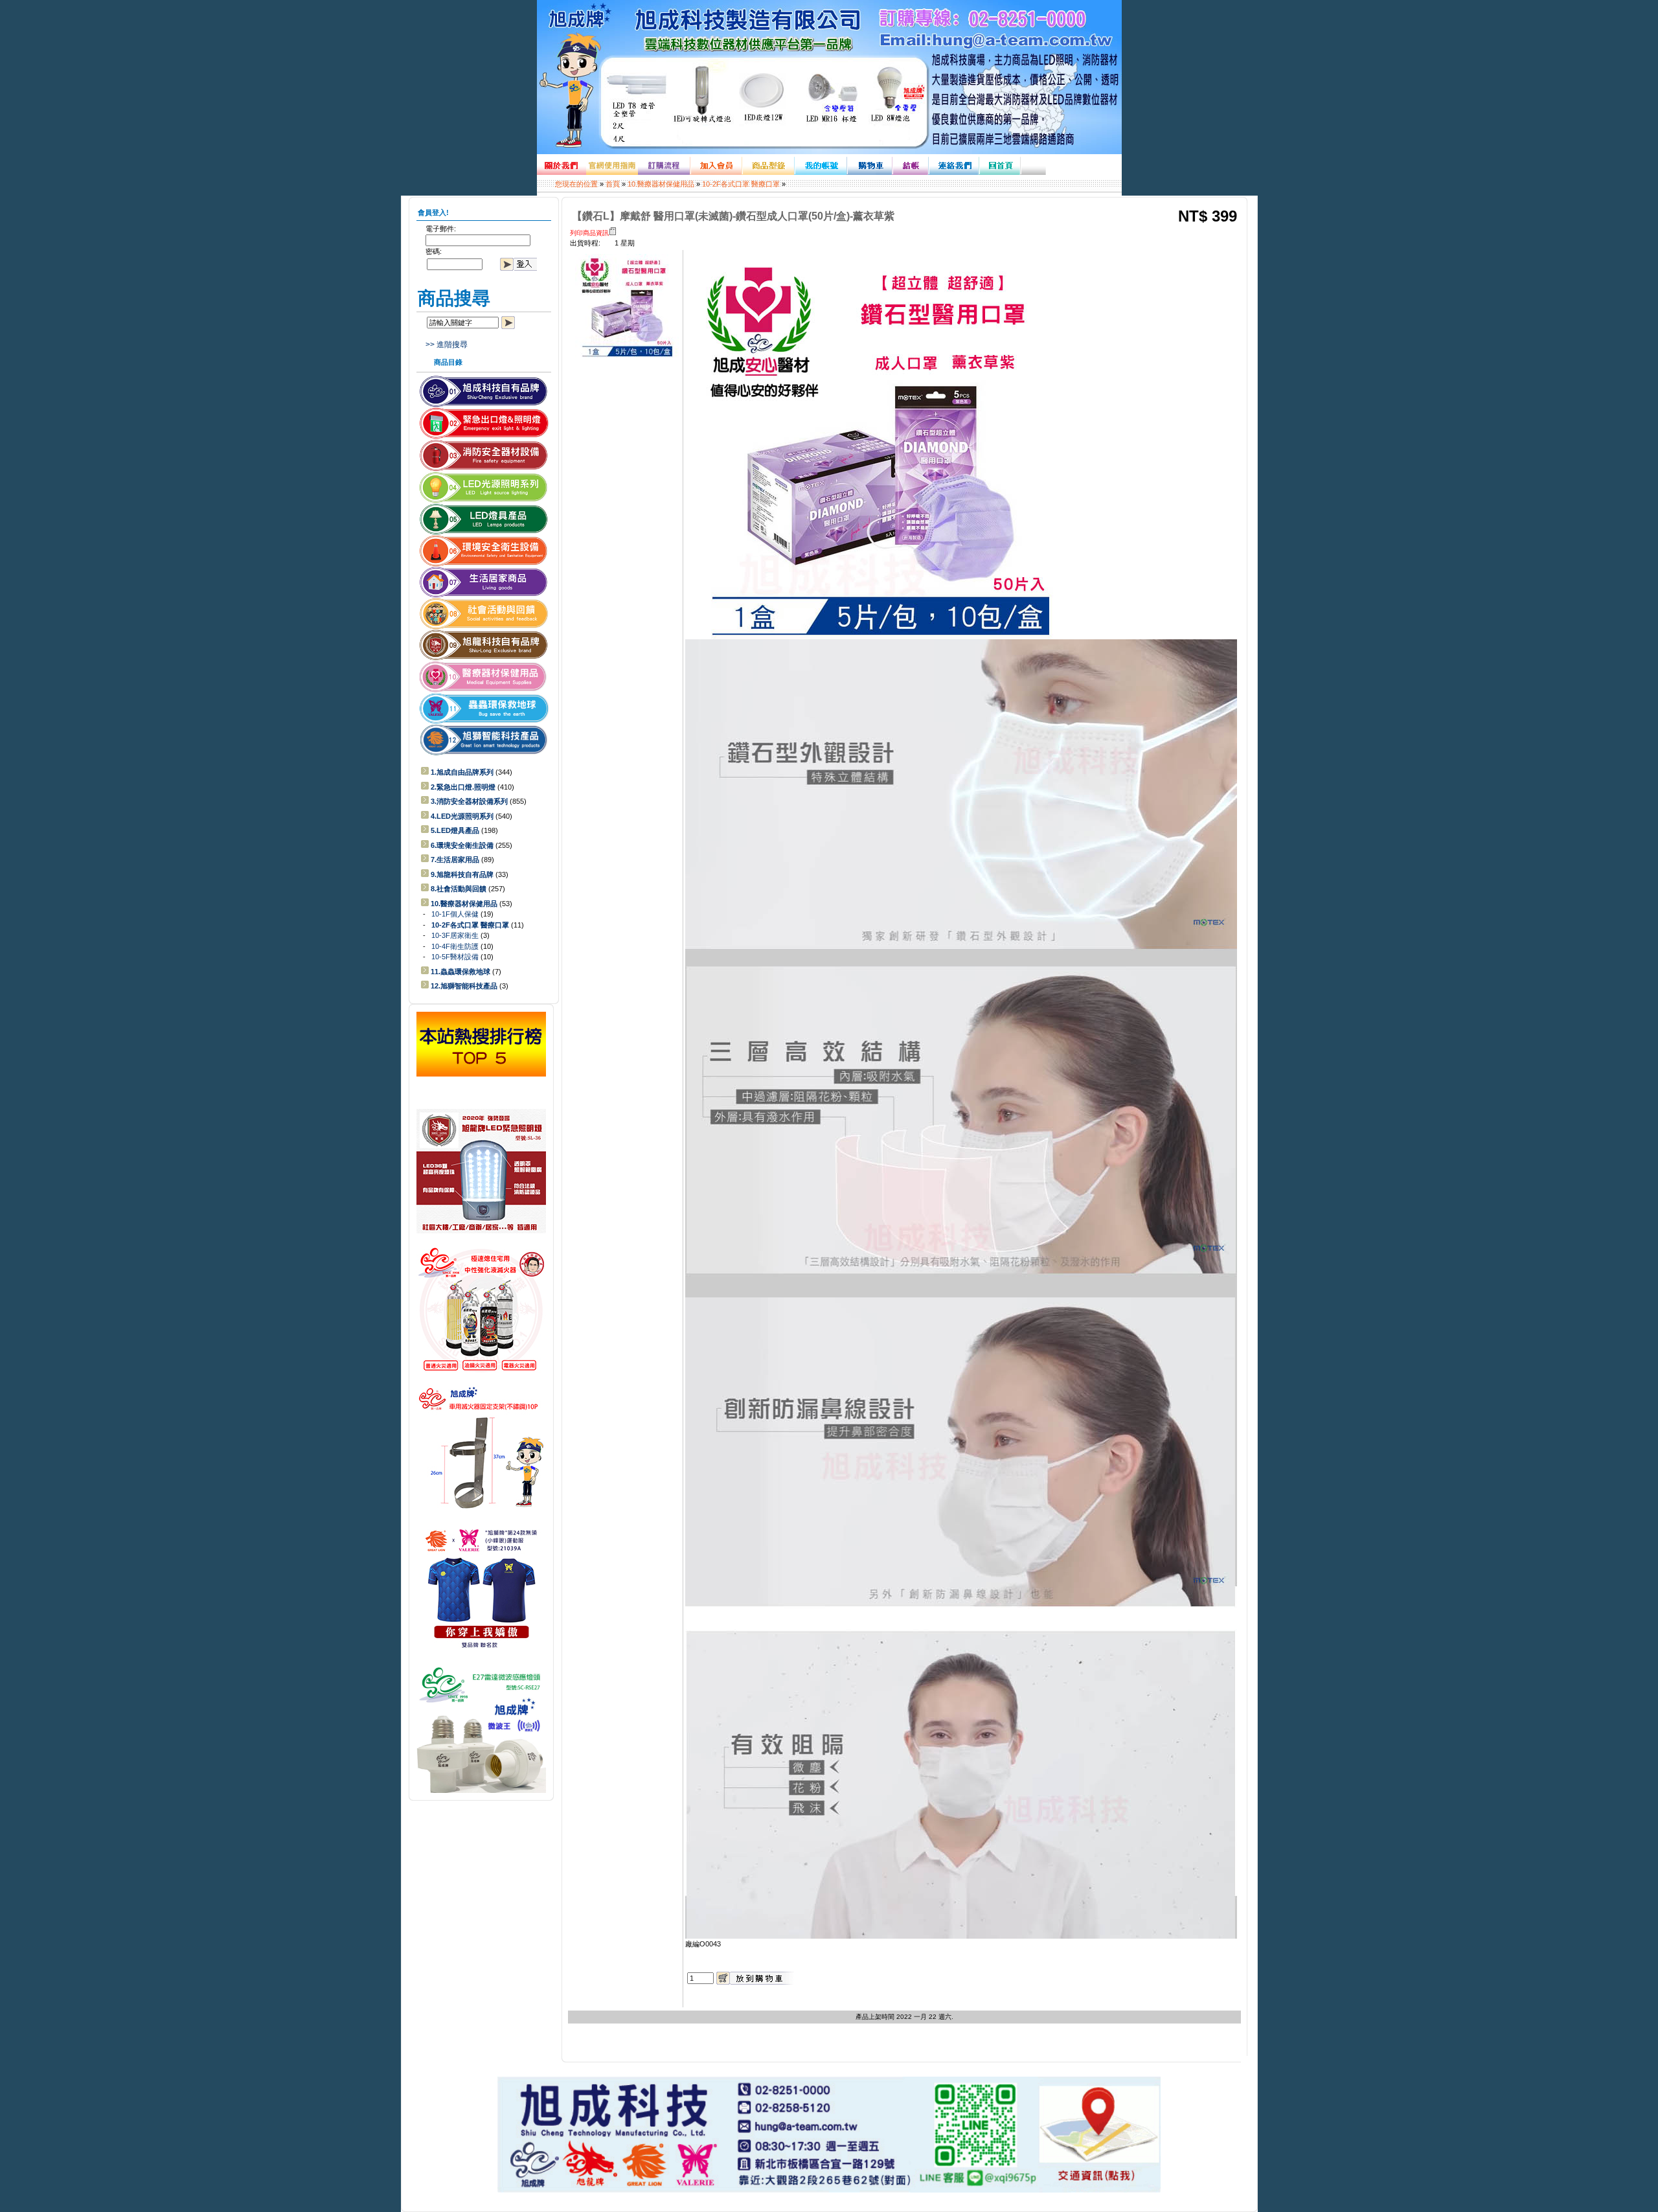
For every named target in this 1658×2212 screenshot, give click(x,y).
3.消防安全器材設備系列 (469, 801)
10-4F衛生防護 (455, 946)
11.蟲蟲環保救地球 (460, 972)
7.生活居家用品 (455, 860)
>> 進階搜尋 (447, 345)
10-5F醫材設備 (455, 957)
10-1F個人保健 (455, 914)
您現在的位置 (576, 184)
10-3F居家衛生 (455, 935)
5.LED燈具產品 (455, 830)
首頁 (613, 184)
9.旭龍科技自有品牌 (462, 874)
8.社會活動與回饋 (459, 889)
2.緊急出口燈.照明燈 (463, 787)
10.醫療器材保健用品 (661, 184)
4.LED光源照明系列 (462, 816)
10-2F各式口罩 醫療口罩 (741, 184)
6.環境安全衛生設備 (462, 845)
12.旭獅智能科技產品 (464, 986)
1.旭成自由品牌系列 (462, 772)
